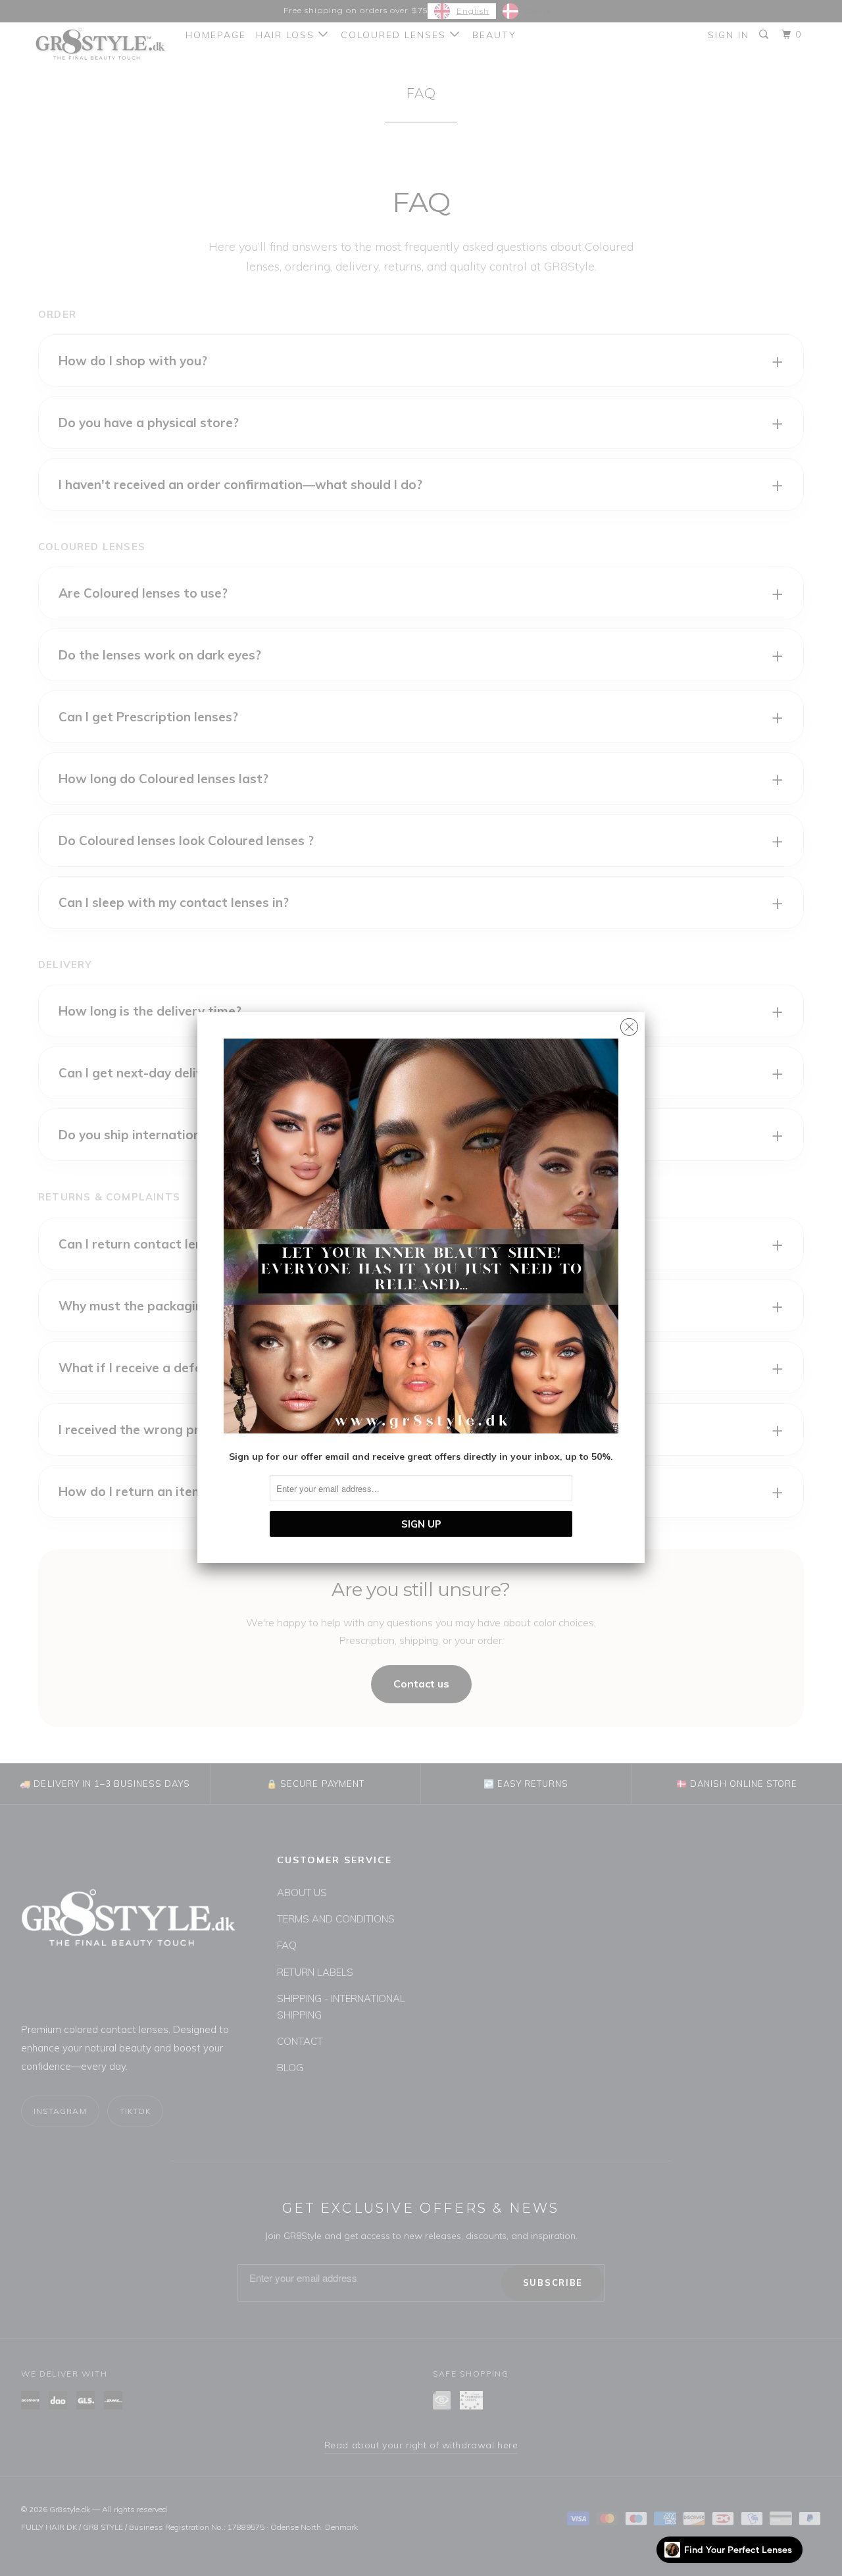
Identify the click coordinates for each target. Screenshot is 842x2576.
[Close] (629, 1024)
